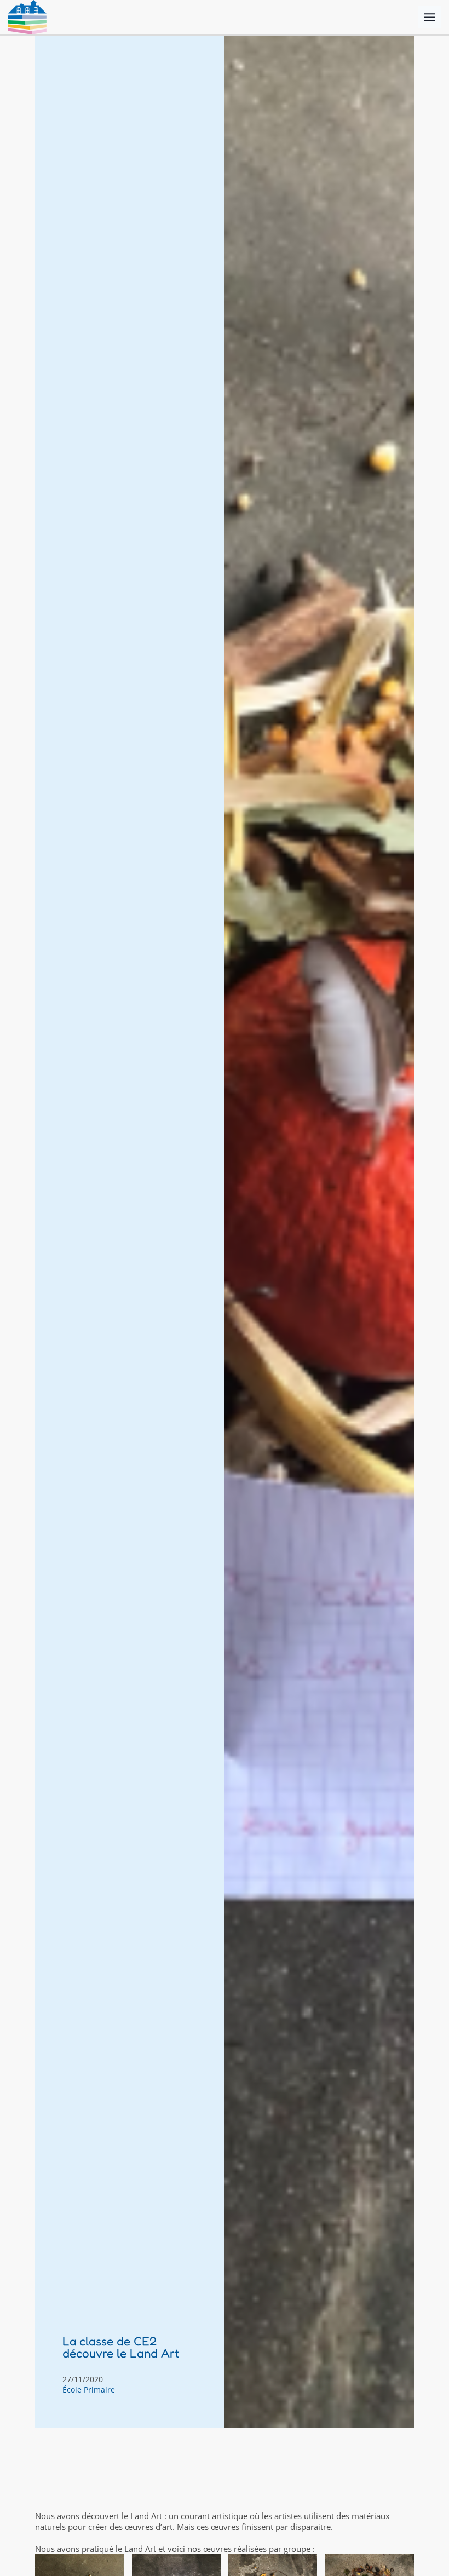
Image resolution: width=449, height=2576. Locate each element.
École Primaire (89, 2390)
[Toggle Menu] (430, 17)
